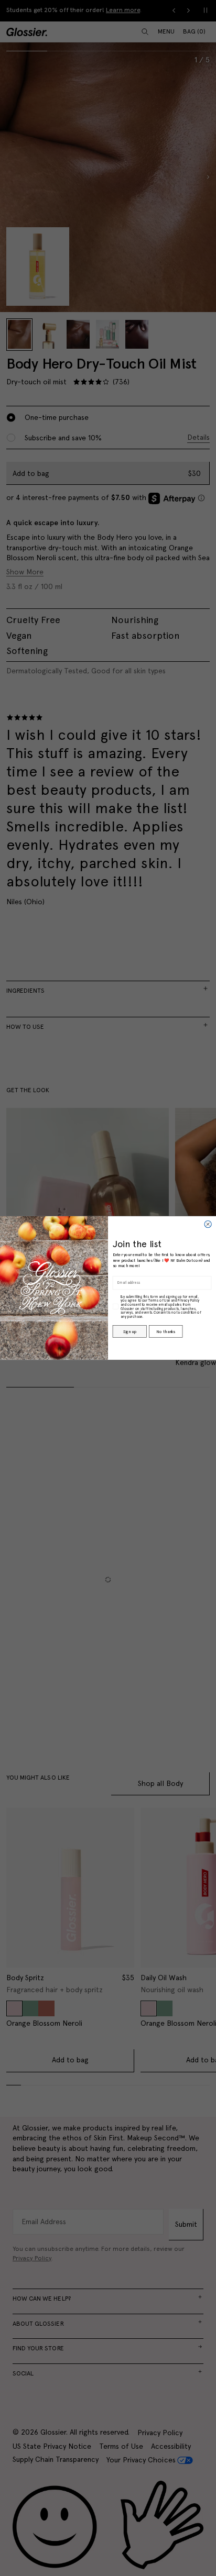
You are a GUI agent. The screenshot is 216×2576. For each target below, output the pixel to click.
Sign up (129, 1331)
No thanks (165, 1331)
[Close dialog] (208, 1224)
